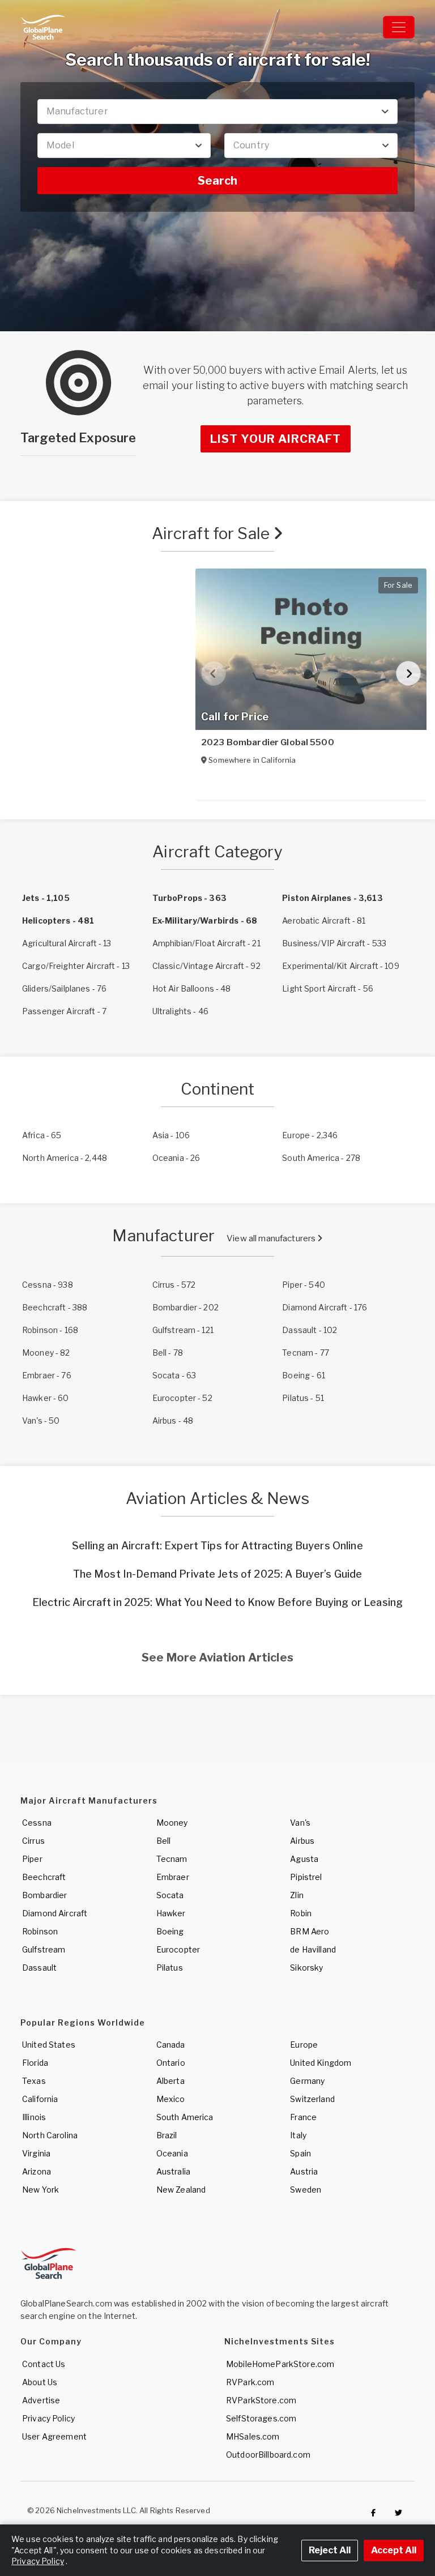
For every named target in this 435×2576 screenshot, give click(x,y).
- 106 (171, 1135)
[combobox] (217, 112)
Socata (170, 1895)
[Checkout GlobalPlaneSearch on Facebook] (373, 2513)
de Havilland (313, 1949)
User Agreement (54, 2436)
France (303, 2117)
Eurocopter (178, 1949)
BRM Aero (310, 1931)
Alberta (170, 2081)
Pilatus (170, 1968)
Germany (307, 2081)
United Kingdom (321, 2063)
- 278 (321, 1158)
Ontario (171, 2063)
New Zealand (181, 2190)
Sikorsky (306, 1968)
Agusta (304, 1859)
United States (49, 2045)
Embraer (173, 1877)
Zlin (297, 1895)
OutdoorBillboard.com (268, 2455)
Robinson (40, 1931)
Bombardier (44, 1895)
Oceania (172, 2153)
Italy (298, 2135)
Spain (300, 2153)
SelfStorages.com (261, 2418)
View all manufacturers (272, 1238)
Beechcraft (44, 1877)
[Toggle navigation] (399, 27)
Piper (32, 1859)
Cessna (37, 1823)
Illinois (34, 2117)
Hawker (171, 1913)
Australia (173, 2171)
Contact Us (44, 2364)
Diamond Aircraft (55, 1913)
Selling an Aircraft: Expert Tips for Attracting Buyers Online (217, 1546)
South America (185, 2117)
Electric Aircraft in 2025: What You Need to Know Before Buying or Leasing (217, 1602)
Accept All (394, 2550)
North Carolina (50, 2135)
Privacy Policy (48, 2418)
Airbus (302, 1841)
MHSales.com (253, 2436)
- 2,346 (310, 1135)
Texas (34, 2081)
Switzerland (312, 2099)
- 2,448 (65, 1158)
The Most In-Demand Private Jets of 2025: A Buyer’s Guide (218, 1574)
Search (217, 181)
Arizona (37, 2171)
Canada (171, 2045)
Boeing (170, 1931)
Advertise (41, 2400)
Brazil (167, 2135)
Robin (301, 1913)
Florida (35, 2063)
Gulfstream (44, 1949)
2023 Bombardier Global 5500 (268, 742)
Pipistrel (306, 1877)
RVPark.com (250, 2382)
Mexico (171, 2099)
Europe (304, 2045)
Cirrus (33, 1841)
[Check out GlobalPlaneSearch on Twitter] (399, 2513)
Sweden (306, 2190)
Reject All (330, 2550)
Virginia (36, 2153)
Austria (304, 2171)
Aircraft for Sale (213, 533)
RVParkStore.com (261, 2400)
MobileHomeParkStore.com (280, 2364)
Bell (164, 1841)
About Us (40, 2382)
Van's (300, 1823)
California (40, 2099)
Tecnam (172, 1859)
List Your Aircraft (276, 439)
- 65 (42, 1135)
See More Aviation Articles (217, 1657)
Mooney (172, 1823)
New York (40, 2190)
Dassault (39, 1968)
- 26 (176, 1158)
